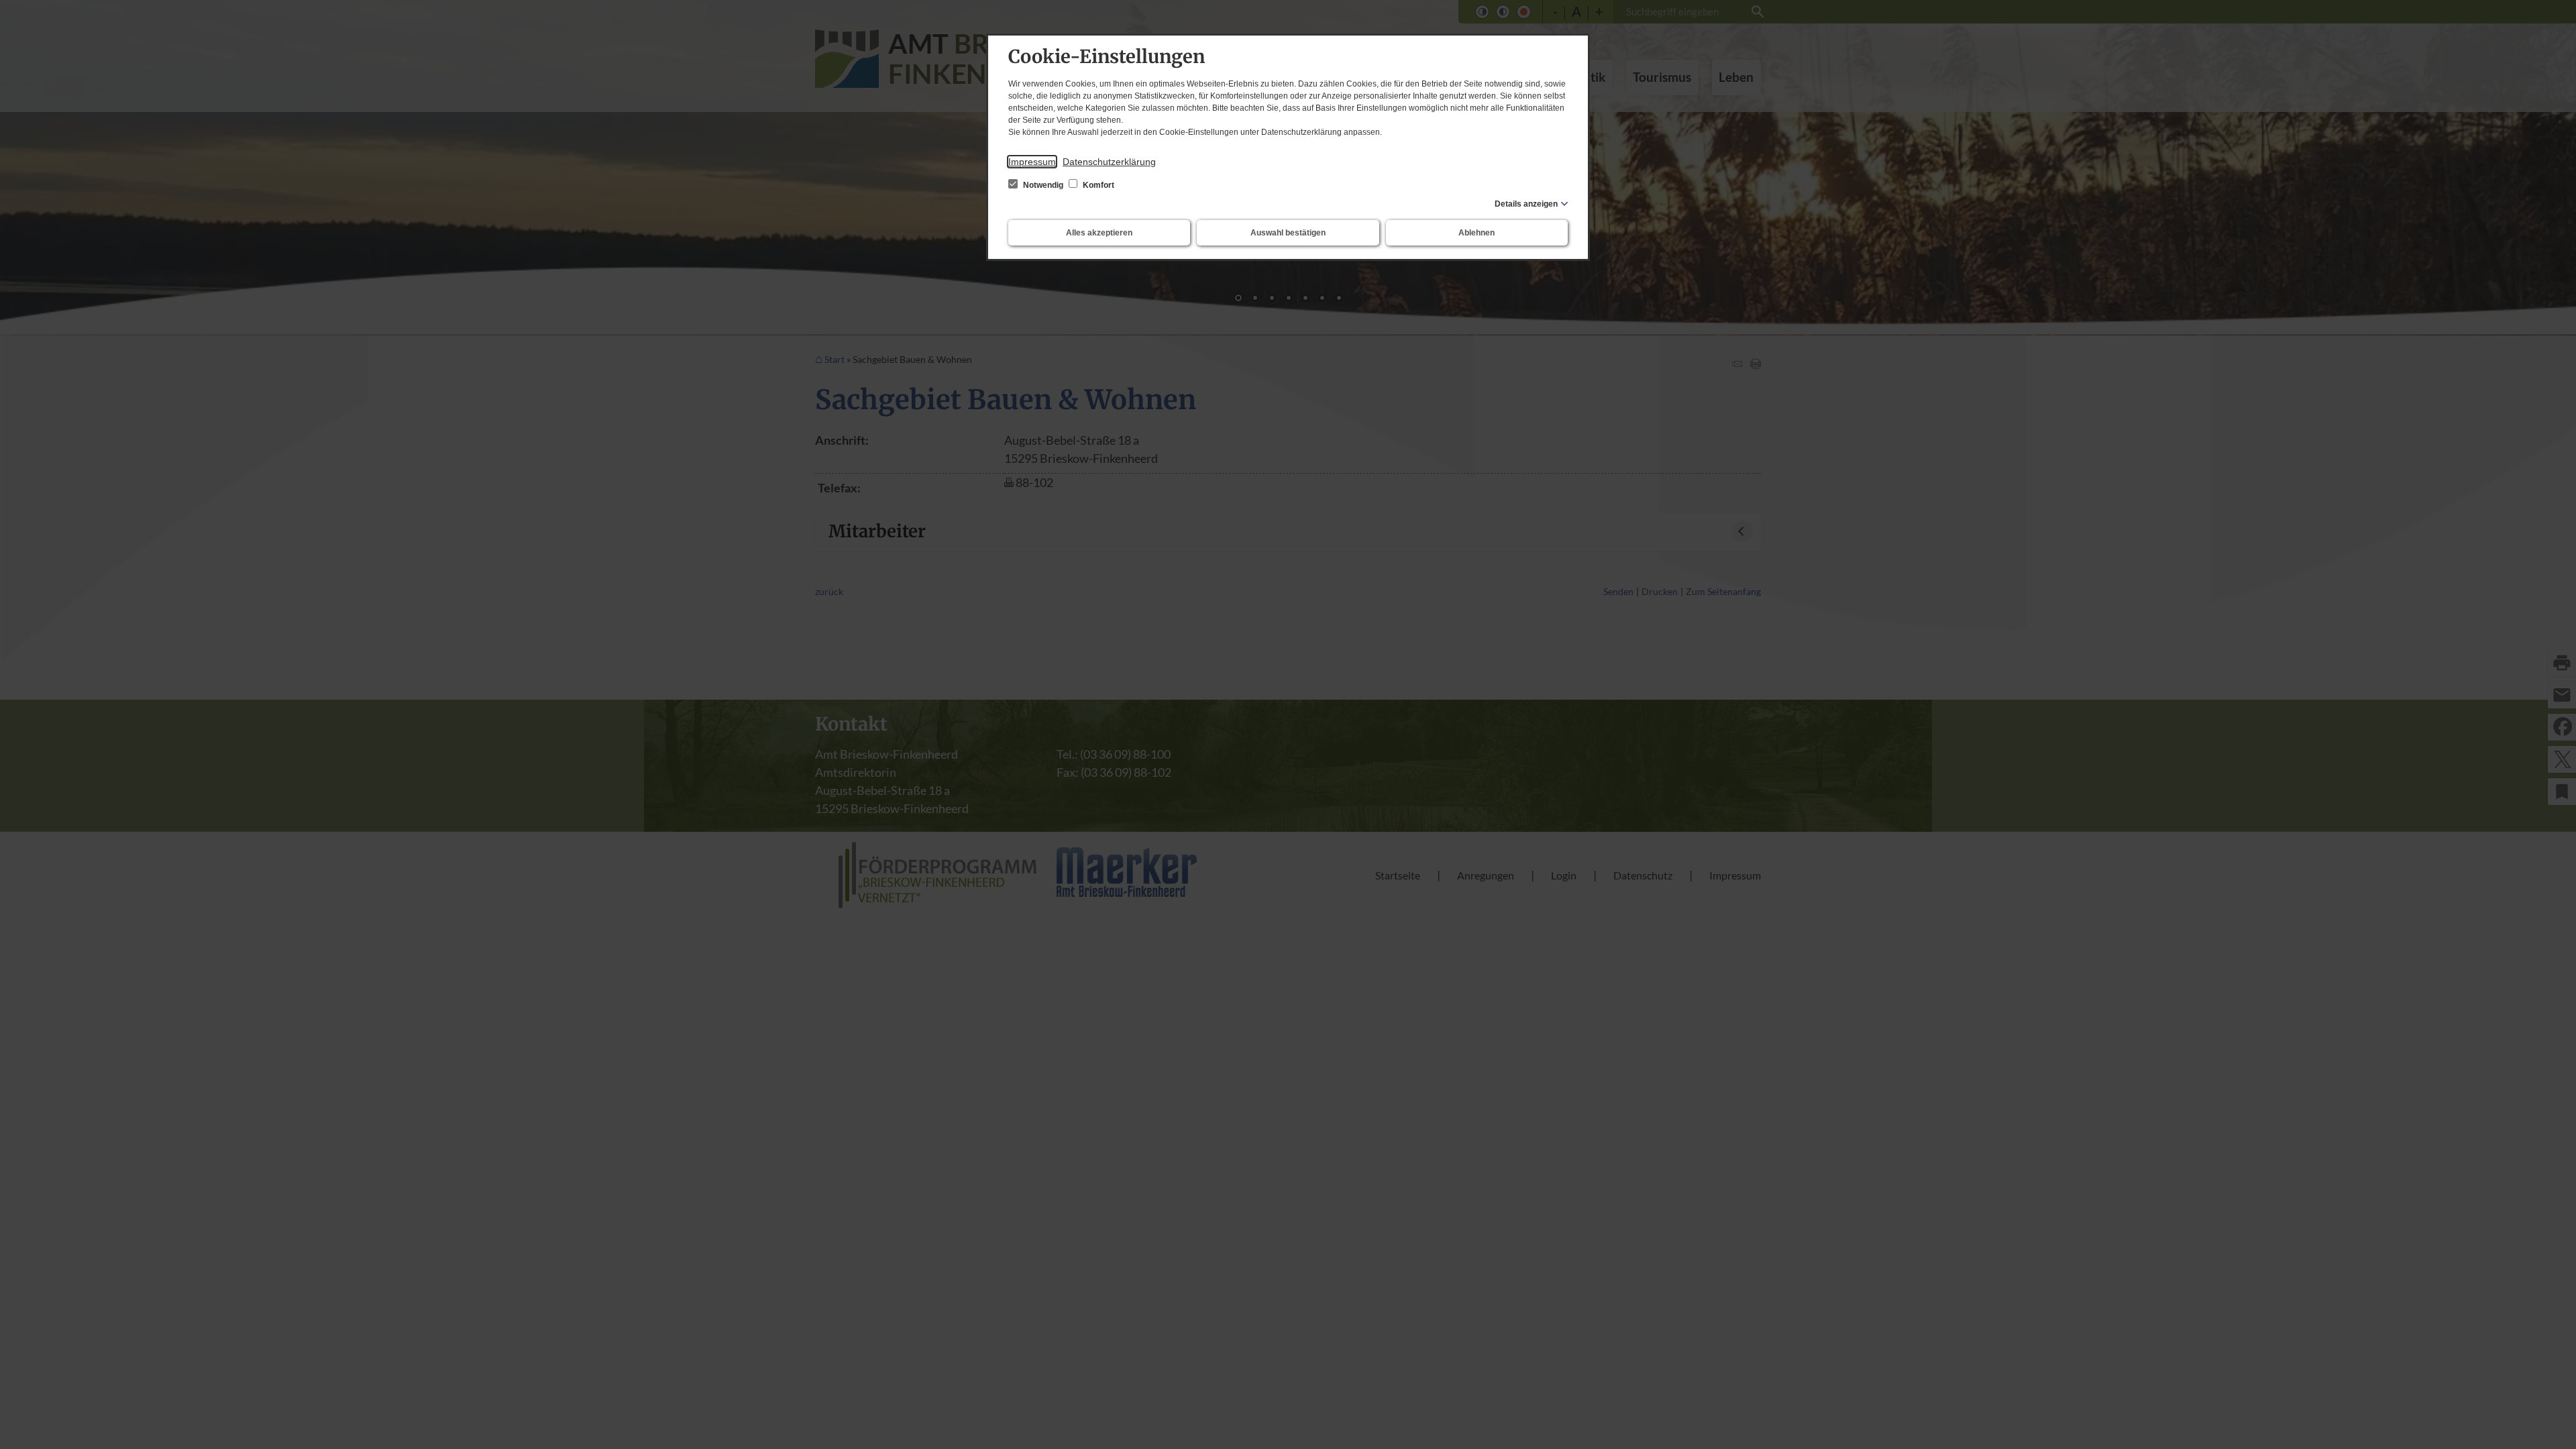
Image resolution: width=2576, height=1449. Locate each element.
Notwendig (1043, 185)
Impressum (1032, 162)
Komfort (1097, 185)
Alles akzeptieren (1099, 233)
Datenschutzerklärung (1109, 162)
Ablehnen (1477, 233)
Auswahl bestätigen (1288, 233)
